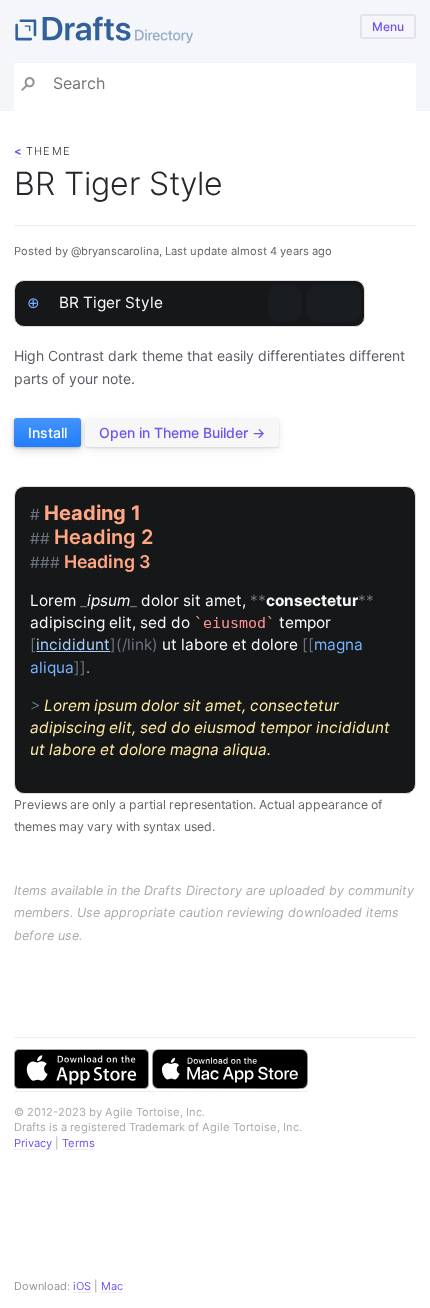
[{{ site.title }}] (215, 31)
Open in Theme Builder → (182, 432)
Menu (388, 26)
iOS (82, 1286)
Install (47, 432)
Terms (78, 1143)
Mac (112, 1286)
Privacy (33, 1143)
